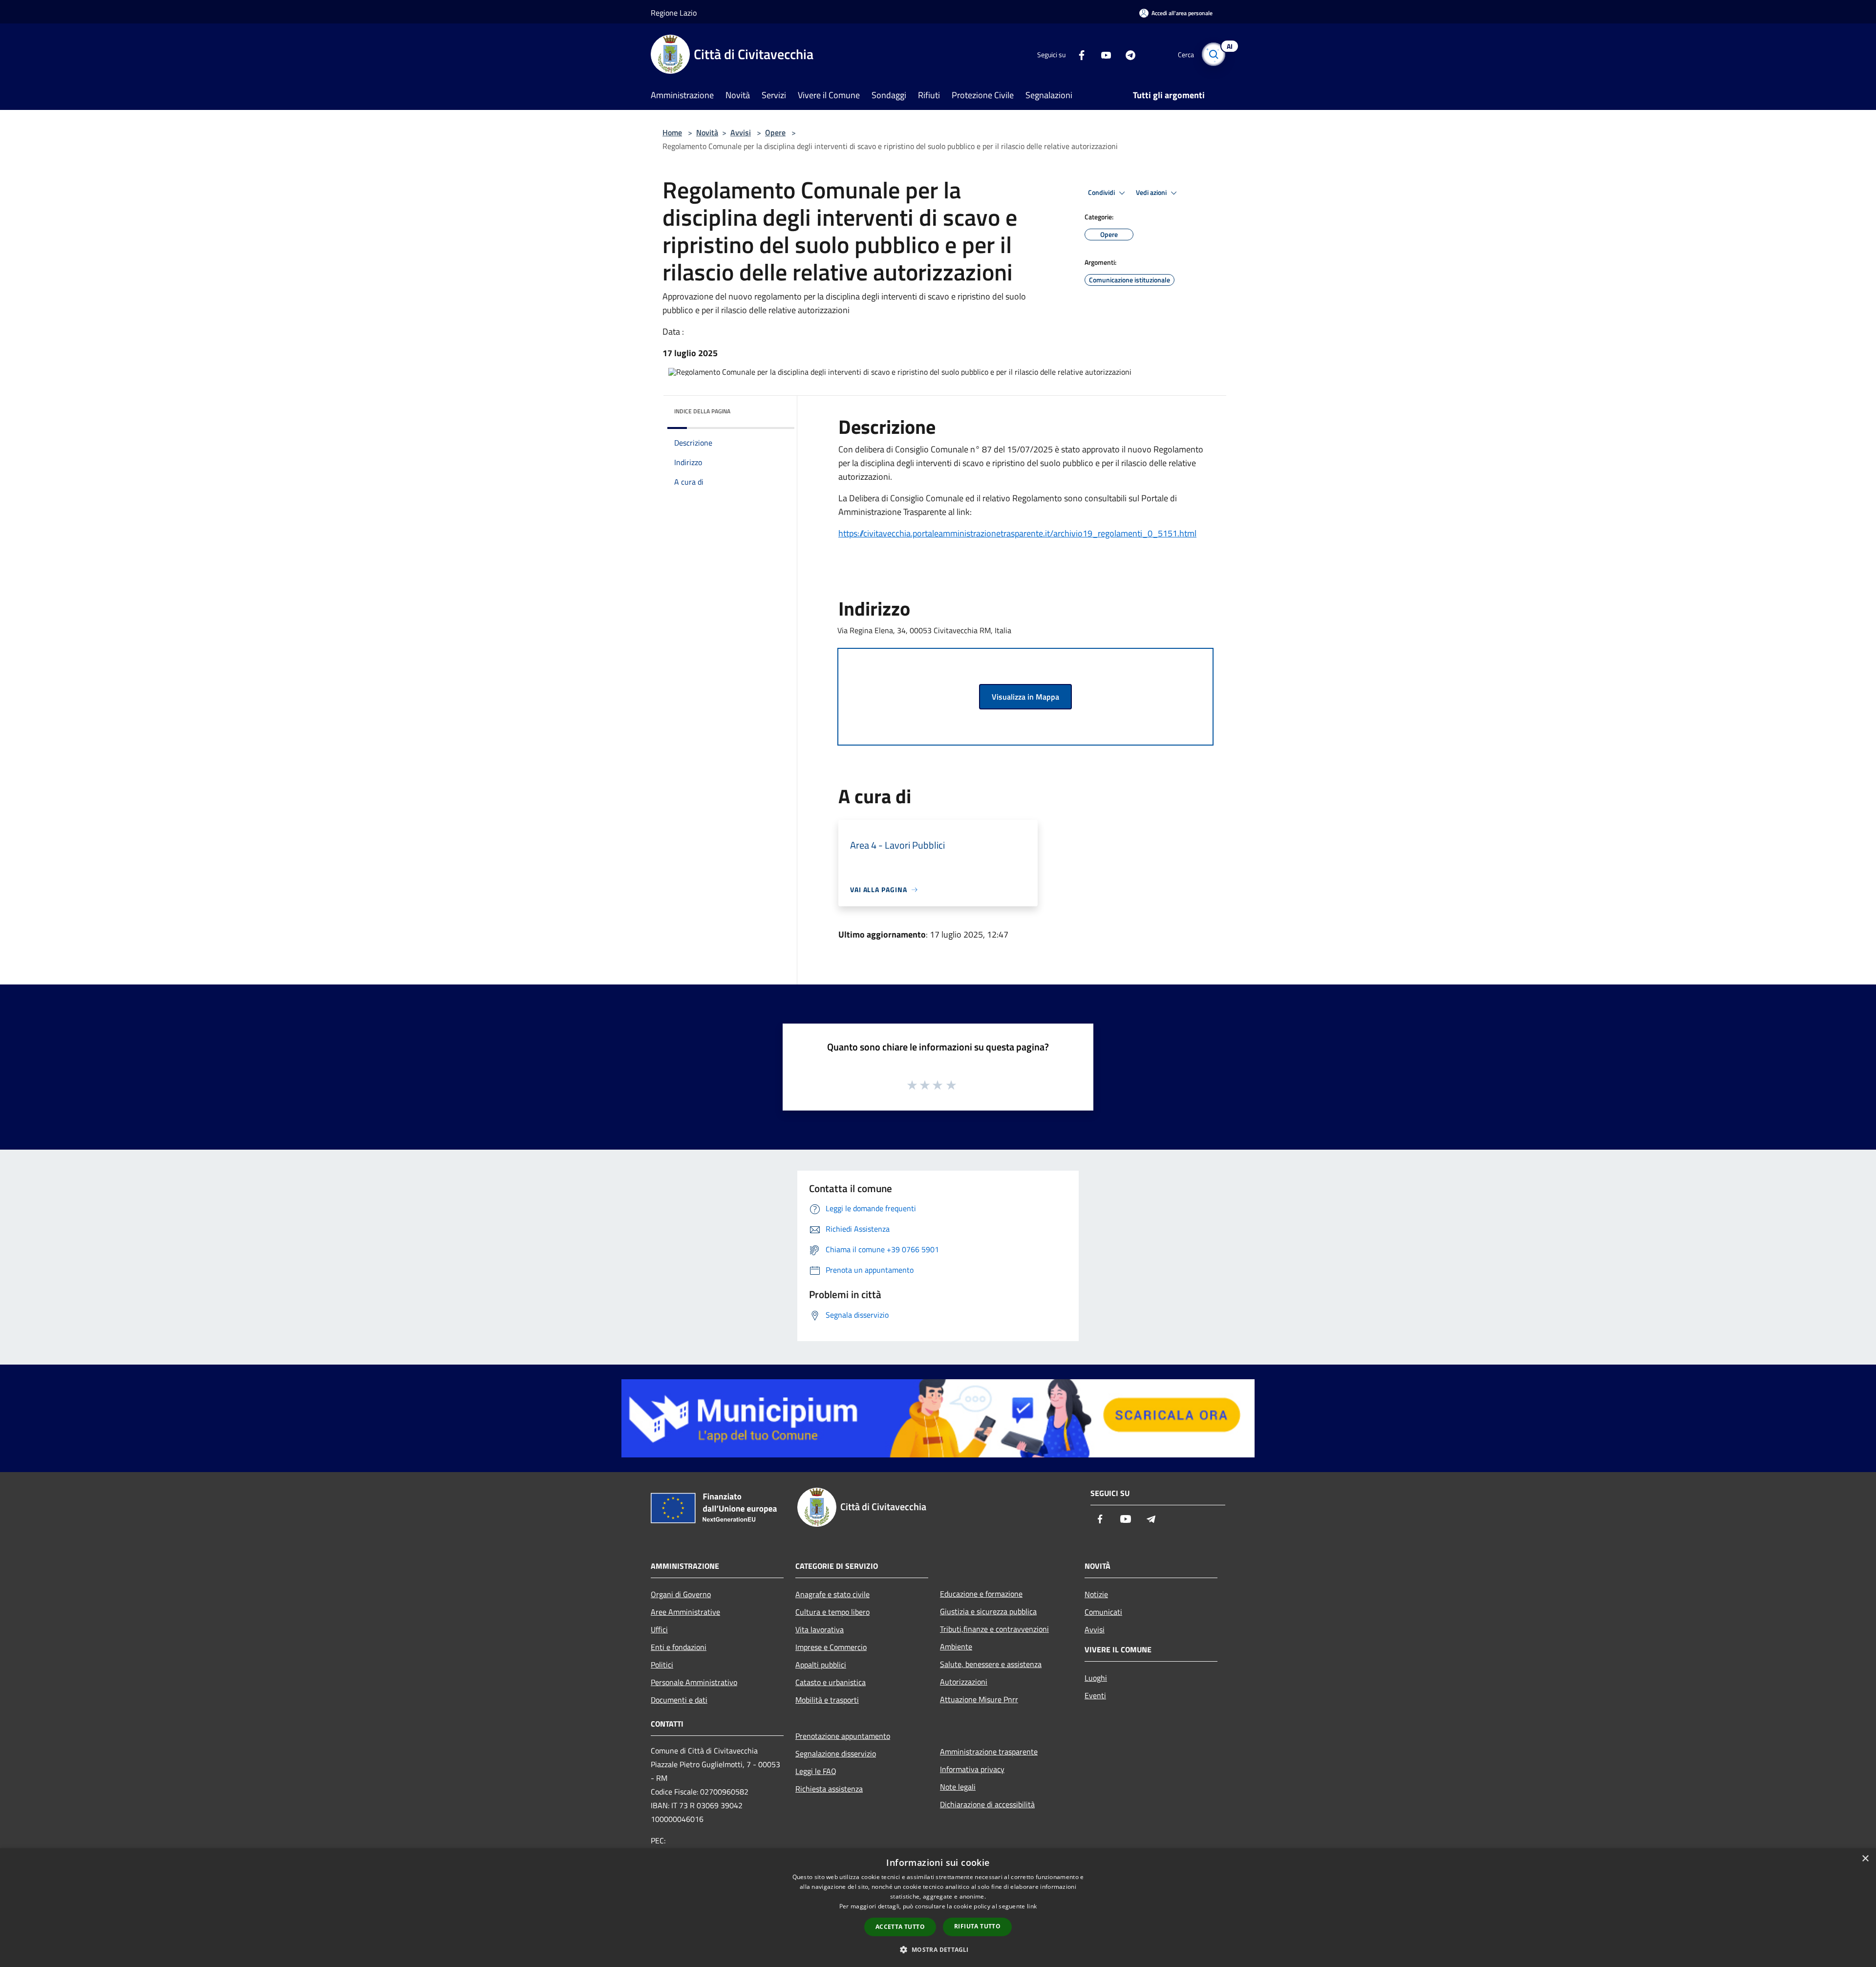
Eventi (1095, 1695)
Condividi (1102, 192)
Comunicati (1103, 1612)
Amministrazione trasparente (989, 1752)
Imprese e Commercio (831, 1647)
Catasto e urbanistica (831, 1682)
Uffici (659, 1629)
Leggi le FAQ (816, 1771)
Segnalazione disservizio (836, 1753)
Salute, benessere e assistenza (991, 1664)
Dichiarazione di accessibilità (987, 1804)
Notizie (1096, 1594)
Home (672, 132)
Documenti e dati (679, 1700)
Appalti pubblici (821, 1665)
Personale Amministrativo (694, 1682)
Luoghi (1096, 1678)
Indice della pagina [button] (702, 411)
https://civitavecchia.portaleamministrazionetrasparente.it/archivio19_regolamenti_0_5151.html (1017, 533)
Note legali (958, 1787)
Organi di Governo (681, 1594)
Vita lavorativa (820, 1629)
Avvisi (741, 132)
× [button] (1865, 1859)
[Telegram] (1127, 54)
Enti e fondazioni (679, 1647)
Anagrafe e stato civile (832, 1594)
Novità (707, 132)
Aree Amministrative (685, 1612)
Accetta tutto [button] (900, 1927)
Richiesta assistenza (829, 1789)
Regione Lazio (674, 13)
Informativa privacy (972, 1769)
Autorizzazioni (964, 1682)
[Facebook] (1078, 54)
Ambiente (956, 1646)
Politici (662, 1665)
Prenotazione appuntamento (843, 1736)
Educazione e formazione (981, 1594)
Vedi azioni (1152, 192)
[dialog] (938, 1908)
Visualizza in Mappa (1025, 697)
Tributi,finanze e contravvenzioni (994, 1629)
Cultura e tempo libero (832, 1612)
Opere (775, 132)
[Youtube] (1102, 54)
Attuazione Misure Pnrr (979, 1699)
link (1032, 1906)
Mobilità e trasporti (827, 1700)
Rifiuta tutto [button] (977, 1926)
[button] (938, 1949)
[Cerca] (1214, 54)
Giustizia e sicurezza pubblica (988, 1611)
